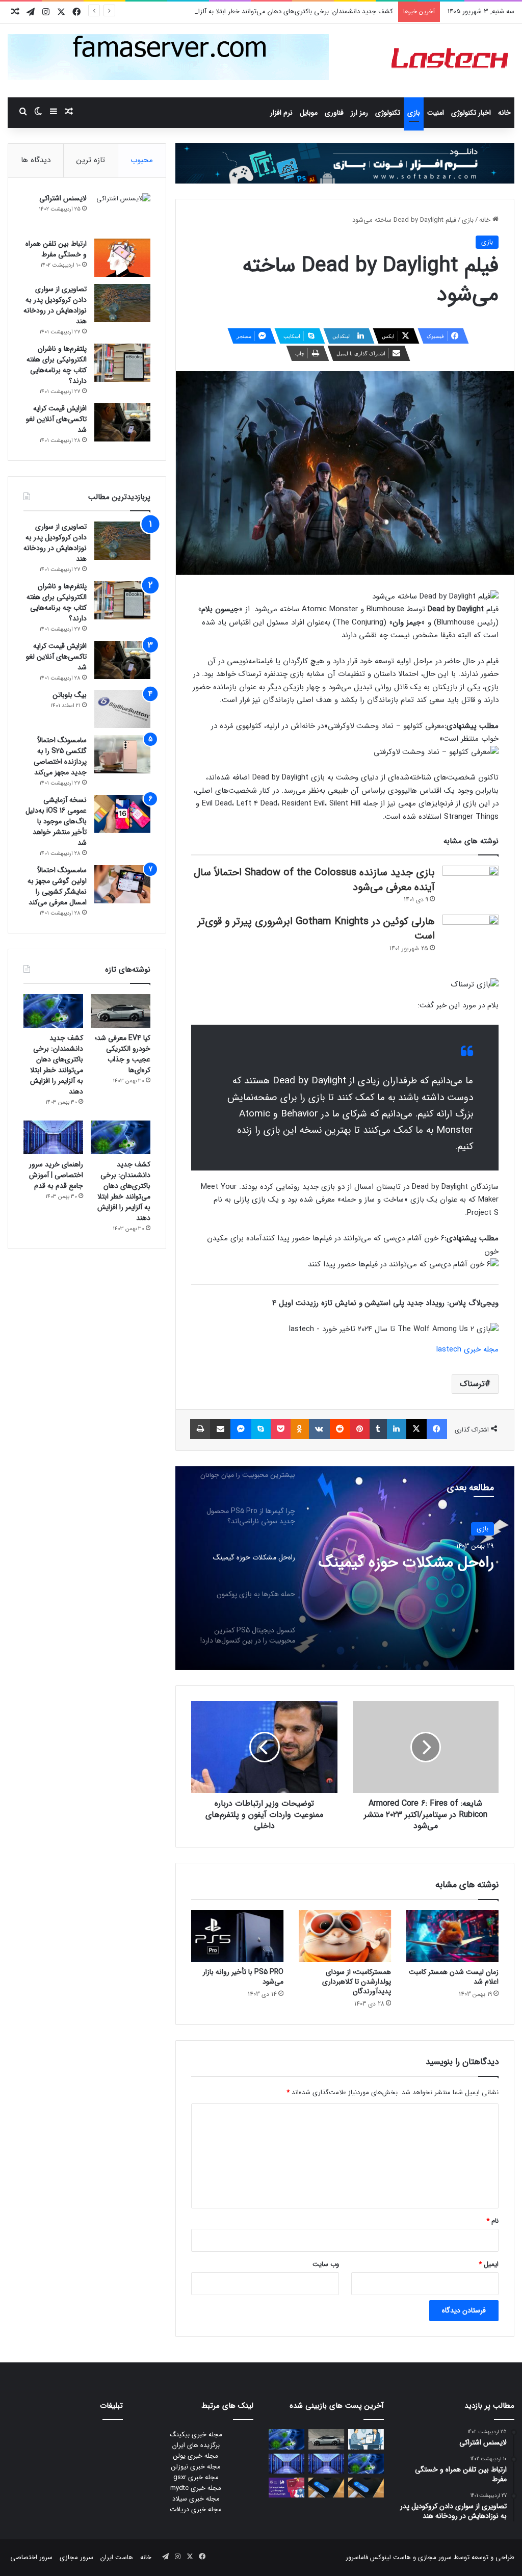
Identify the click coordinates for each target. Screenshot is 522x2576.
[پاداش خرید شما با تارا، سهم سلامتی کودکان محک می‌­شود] (286, 2488)
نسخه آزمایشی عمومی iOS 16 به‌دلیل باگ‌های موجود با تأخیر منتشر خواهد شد (56, 821)
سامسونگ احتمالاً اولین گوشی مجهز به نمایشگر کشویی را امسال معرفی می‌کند (57, 886)
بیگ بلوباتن (70, 695)
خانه (504, 113)
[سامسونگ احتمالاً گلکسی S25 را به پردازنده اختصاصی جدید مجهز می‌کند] (122, 754)
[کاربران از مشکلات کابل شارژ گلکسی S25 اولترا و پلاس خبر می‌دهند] (366, 2488)
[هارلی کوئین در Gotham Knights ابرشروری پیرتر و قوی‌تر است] (471, 934)
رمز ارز (359, 113)
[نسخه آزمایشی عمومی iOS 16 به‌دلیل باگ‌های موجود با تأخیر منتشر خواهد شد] (122, 814)
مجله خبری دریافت (196, 2509)
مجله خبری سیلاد (196, 2499)
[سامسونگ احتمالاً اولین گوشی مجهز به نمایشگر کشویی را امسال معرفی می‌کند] (122, 884)
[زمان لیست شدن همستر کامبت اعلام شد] (452, 1936)
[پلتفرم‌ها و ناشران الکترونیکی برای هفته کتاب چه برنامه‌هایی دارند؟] (122, 363)
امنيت (436, 113)
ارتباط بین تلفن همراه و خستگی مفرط (56, 249)
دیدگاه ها (36, 160)
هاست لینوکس (389, 2557)
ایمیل (489, 2264)
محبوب (142, 160)
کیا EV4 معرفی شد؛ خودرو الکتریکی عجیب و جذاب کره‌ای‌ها (123, 1054)
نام (492, 2221)
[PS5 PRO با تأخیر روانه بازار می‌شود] (237, 1936)
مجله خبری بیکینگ (196, 2435)
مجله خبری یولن (196, 2456)
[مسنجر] (241, 1429)
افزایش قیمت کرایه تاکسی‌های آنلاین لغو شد (56, 419)
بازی (414, 113)
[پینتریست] (360, 1429)
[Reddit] (340, 1429)
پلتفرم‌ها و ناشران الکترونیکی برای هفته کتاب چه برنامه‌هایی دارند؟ (57, 365)
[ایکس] (416, 1429)
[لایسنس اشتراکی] (122, 212)
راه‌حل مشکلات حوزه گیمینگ (406, 1563)
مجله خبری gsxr (196, 2477)
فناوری (334, 113)
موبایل (309, 113)
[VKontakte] (319, 1429)
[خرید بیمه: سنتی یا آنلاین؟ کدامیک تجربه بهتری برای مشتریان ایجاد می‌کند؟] (366, 2439)
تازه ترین (91, 160)
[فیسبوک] (437, 1429)
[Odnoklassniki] (300, 1429)
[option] (345, 1568)
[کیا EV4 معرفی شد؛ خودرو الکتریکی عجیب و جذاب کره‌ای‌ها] (121, 1011)
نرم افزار (281, 113)
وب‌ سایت (326, 2264)
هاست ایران (117, 2557)
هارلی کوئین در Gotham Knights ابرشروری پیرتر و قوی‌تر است (316, 929)
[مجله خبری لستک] (451, 61)
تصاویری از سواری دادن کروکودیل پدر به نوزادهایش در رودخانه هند (55, 305)
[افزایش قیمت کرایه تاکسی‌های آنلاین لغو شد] (122, 422)
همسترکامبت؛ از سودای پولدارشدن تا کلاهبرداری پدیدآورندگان (357, 1982)
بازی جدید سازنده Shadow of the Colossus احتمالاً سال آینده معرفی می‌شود (314, 880)
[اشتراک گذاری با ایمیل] (220, 1429)
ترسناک (472, 1384)
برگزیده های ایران (196, 2445)
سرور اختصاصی (31, 2557)
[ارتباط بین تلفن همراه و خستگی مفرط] (122, 258)
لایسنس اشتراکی (63, 198)
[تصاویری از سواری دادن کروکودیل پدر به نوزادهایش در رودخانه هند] (122, 303)
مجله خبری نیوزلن (196, 2467)
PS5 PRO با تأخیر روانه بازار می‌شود (243, 1977)
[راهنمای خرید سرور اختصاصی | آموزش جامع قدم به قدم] (53, 1137)
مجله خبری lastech (467, 1349)
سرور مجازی (435, 2557)
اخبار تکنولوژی (471, 113)
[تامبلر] (378, 1429)
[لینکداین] (397, 1429)
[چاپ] (200, 1429)
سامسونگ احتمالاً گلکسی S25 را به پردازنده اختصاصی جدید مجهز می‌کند (60, 756)
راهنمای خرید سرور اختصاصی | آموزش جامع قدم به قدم (56, 1175)
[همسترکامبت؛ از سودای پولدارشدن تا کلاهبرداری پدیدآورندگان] (345, 1936)
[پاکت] (281, 1429)
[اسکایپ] (261, 1429)
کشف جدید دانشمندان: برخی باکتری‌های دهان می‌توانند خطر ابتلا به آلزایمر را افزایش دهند (270, 11)
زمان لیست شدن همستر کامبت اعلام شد (454, 1977)
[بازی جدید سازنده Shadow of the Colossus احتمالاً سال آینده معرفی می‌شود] (471, 885)
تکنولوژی (388, 113)
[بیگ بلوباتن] (122, 709)
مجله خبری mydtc (196, 2488)
